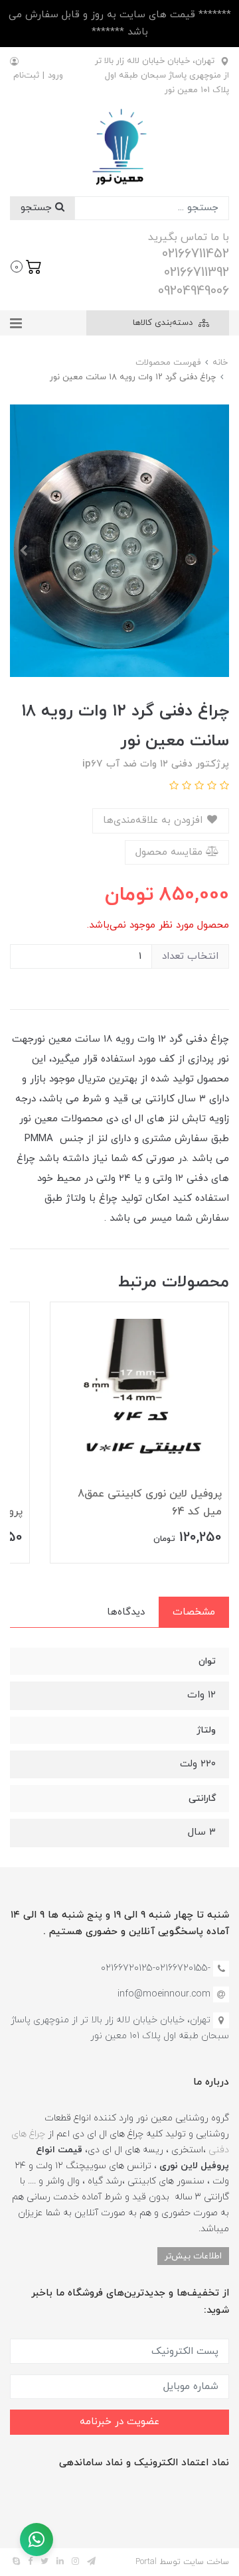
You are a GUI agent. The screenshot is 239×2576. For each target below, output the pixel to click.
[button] (26, 265)
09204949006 (194, 291)
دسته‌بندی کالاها (164, 323)
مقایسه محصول (171, 852)
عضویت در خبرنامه (119, 2422)
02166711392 (197, 273)
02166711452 (196, 254)
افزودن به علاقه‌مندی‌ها (154, 821)
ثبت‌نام (26, 76)
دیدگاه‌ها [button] (126, 1612)
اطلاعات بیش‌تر (193, 2256)
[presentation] (216, 550)
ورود (55, 76)
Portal (146, 2562)
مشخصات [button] (194, 1612)
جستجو (38, 208)
